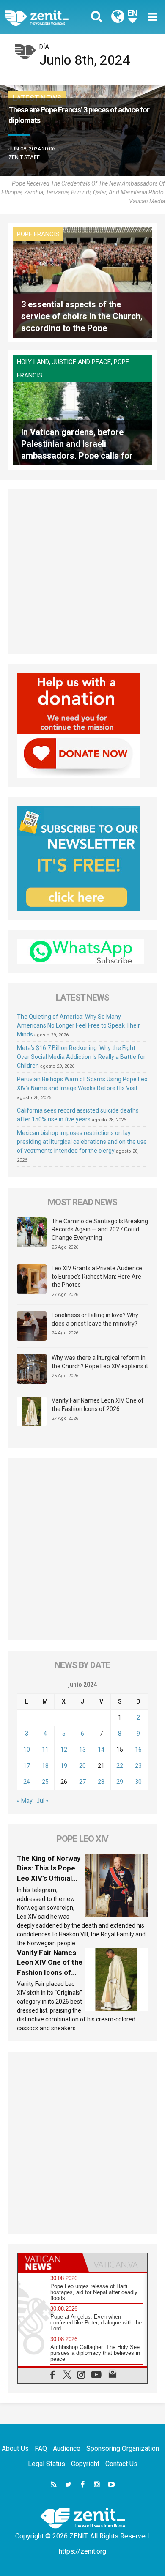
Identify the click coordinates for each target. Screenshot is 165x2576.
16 (138, 1750)
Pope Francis (38, 234)
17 (27, 1766)
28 (101, 1782)
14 (101, 1750)
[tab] (50, 2263)
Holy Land (33, 362)
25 (45, 1782)
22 (120, 1766)
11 (45, 1750)
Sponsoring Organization (123, 2449)
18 (45, 1766)
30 (138, 1782)
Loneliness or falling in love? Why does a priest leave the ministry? (95, 1319)
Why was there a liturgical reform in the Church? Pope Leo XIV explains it (100, 1362)
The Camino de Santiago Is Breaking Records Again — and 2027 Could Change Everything (100, 1229)
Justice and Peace (81, 362)
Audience (67, 2449)
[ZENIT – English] (46, 17)
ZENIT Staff (24, 157)
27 (82, 1782)
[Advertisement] (82, 571)
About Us (15, 2449)
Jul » (43, 1801)
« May (25, 1801)
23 (138, 1766)
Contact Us (121, 2464)
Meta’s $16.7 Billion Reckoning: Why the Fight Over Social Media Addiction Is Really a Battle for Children (81, 1057)
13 (82, 1750)
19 (64, 1766)
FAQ (41, 2449)
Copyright (85, 2464)
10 (27, 1750)
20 (82, 1766)
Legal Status (47, 2464)
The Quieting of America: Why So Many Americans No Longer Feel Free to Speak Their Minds (78, 1025)
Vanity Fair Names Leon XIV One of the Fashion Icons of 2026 (98, 1405)
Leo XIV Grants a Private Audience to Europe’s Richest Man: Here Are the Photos (97, 1276)
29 (120, 1782)
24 (27, 1782)
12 (64, 1750)
